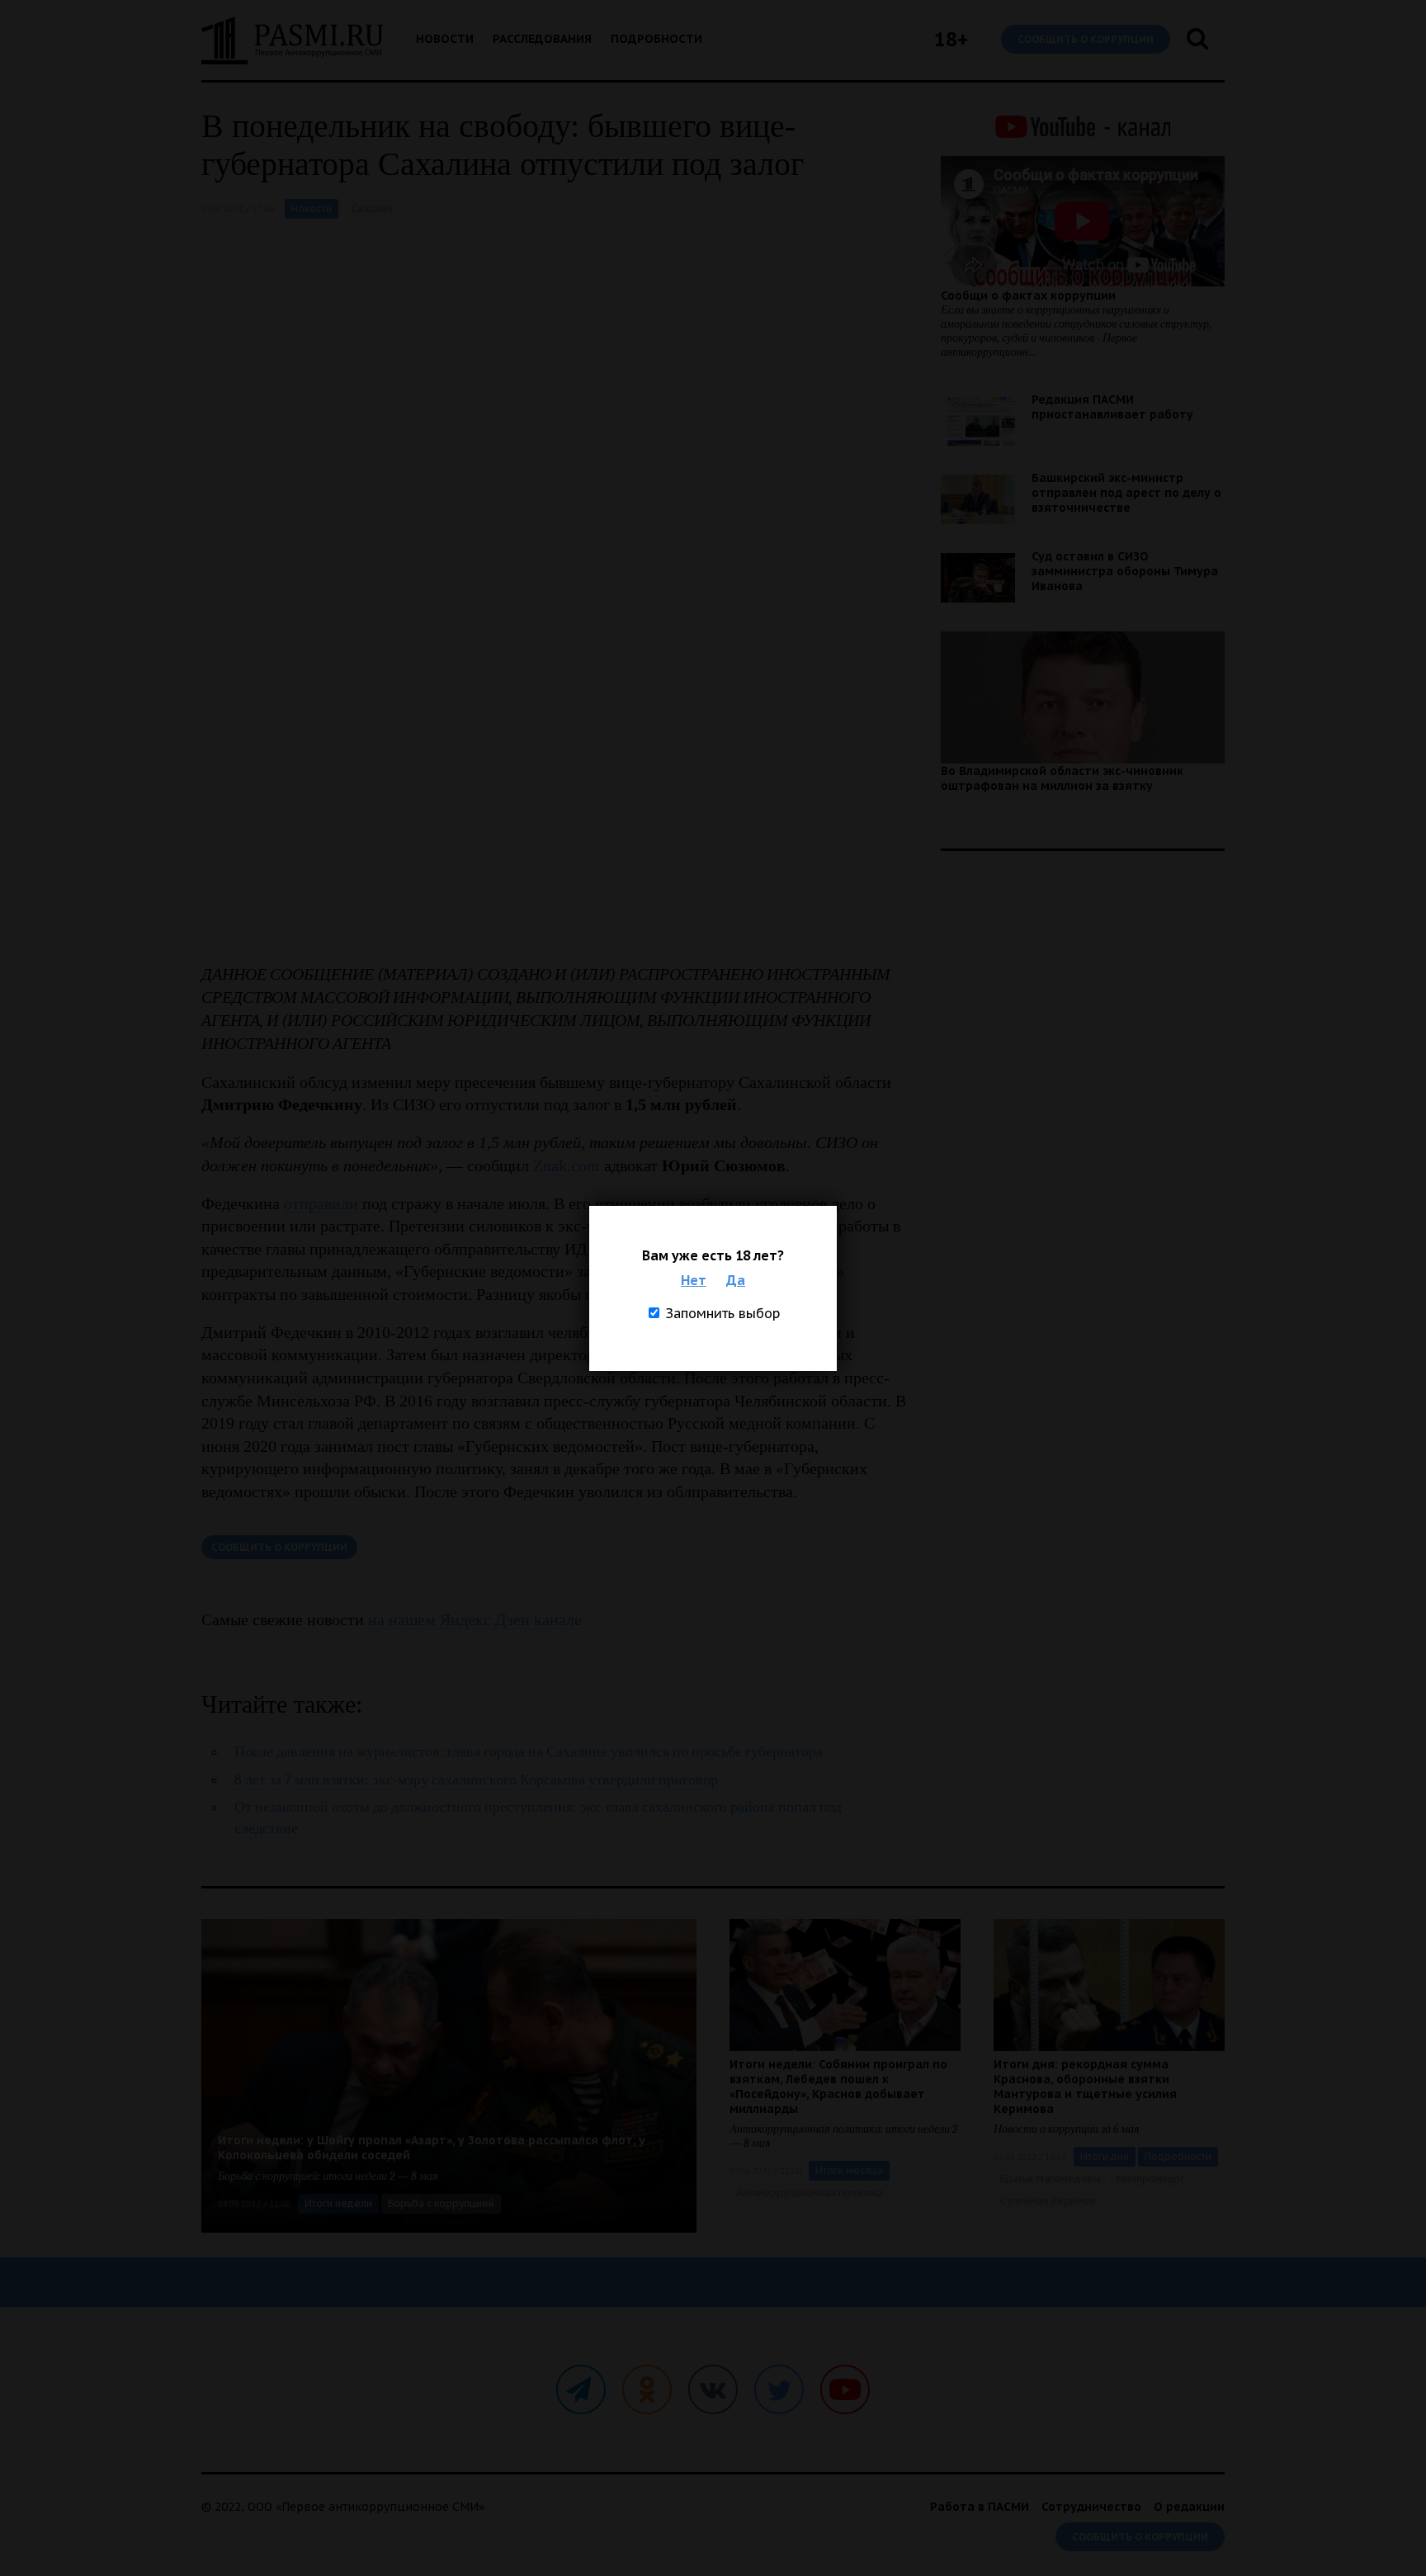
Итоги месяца (849, 2170)
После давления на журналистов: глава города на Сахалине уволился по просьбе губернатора (529, 1752)
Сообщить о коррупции (1086, 39)
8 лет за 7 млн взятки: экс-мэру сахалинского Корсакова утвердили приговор (476, 1780)
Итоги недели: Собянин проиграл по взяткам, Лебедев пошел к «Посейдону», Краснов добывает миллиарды (838, 2087)
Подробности (656, 39)
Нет (694, 1280)
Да (736, 1280)
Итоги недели (338, 2203)
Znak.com (567, 1165)
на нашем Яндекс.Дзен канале (475, 1619)
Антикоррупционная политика (810, 2193)
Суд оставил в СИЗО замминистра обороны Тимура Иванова (1125, 571)
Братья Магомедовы (1051, 2179)
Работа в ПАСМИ (980, 2507)
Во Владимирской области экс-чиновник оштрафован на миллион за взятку (1062, 778)
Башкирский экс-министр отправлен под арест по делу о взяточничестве (1126, 493)
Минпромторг (1150, 2179)
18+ (951, 39)
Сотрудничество (1091, 2507)
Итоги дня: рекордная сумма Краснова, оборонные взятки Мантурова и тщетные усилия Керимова (1085, 2087)
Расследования (542, 39)
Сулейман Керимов (1048, 2201)
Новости (445, 39)
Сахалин (372, 208)
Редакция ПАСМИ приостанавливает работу (1112, 407)
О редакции (1189, 2507)
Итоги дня (1105, 2156)
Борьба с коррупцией (441, 2203)
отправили (321, 1203)
